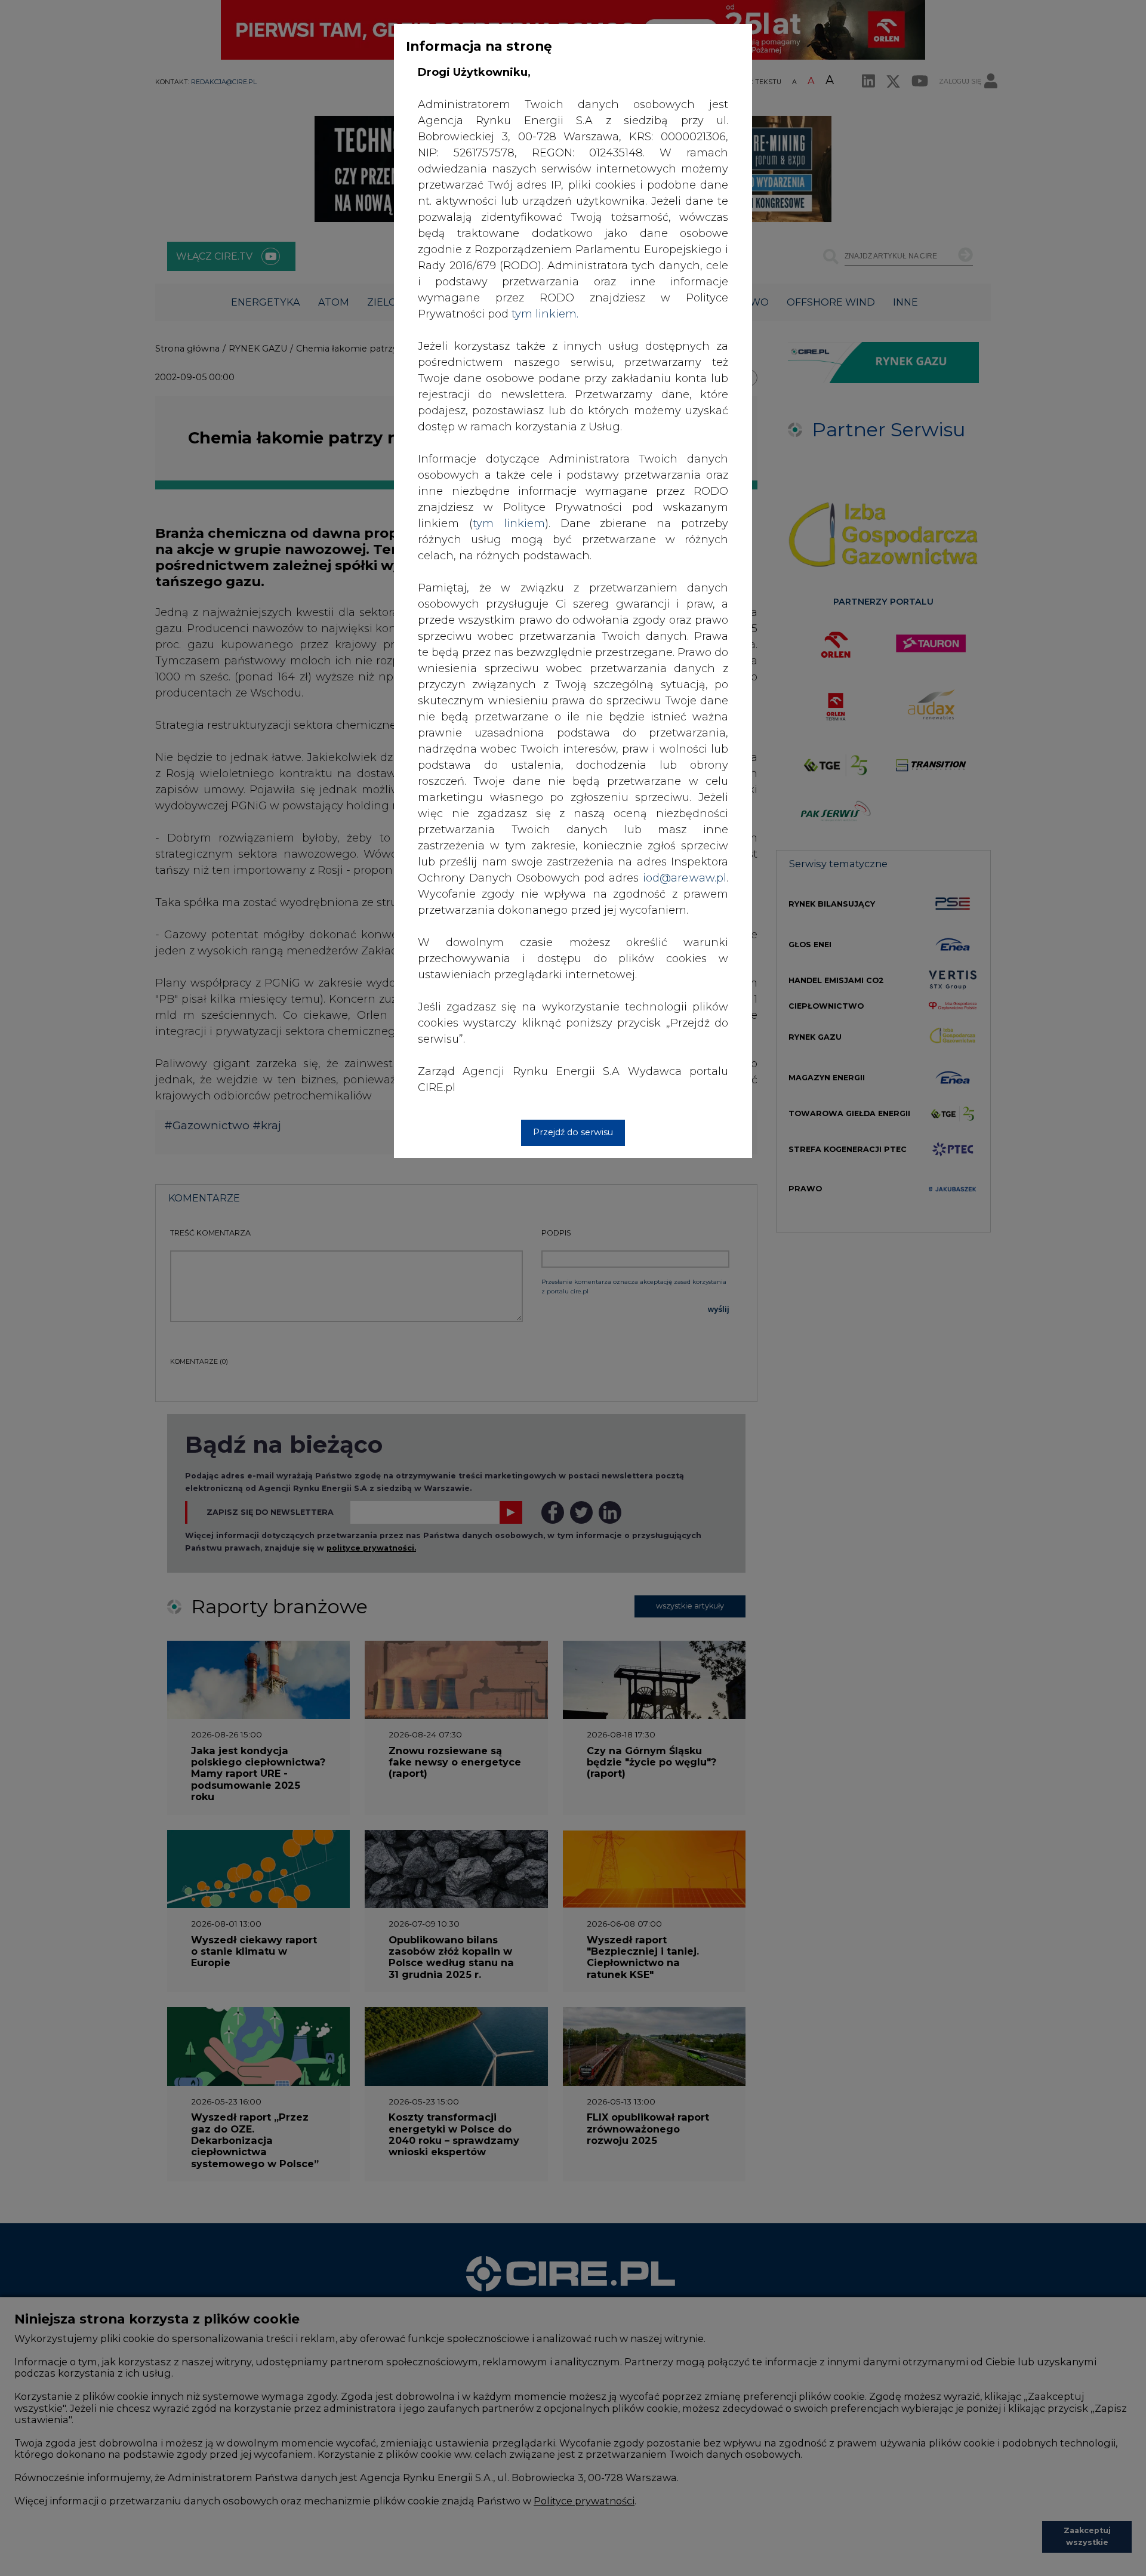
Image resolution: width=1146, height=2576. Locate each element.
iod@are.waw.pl (685, 878)
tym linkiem (509, 523)
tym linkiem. (545, 314)
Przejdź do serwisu (573, 1132)
